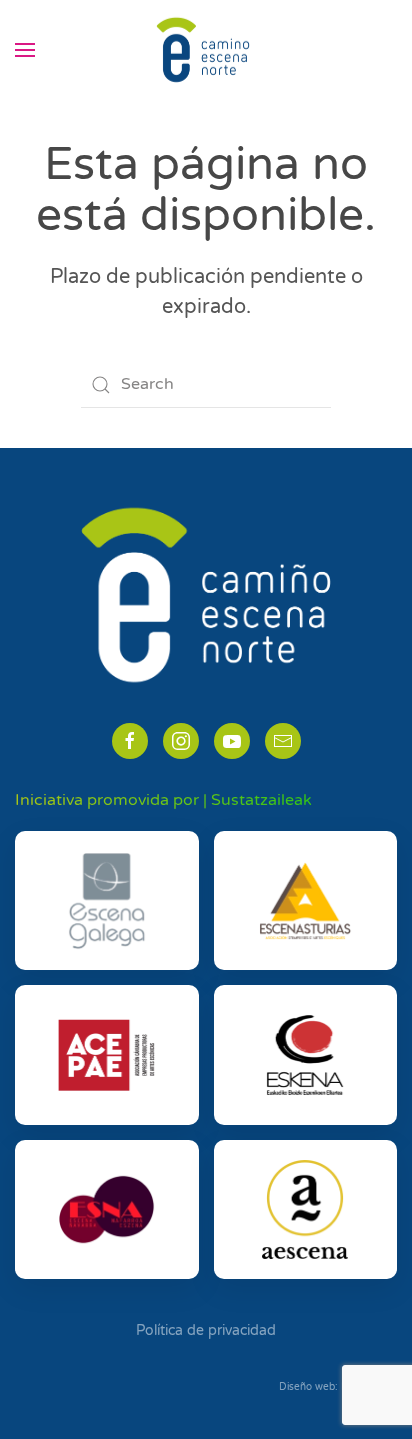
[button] (25, 50)
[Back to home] (206, 50)
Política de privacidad (206, 1330)
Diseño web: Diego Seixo (338, 1387)
